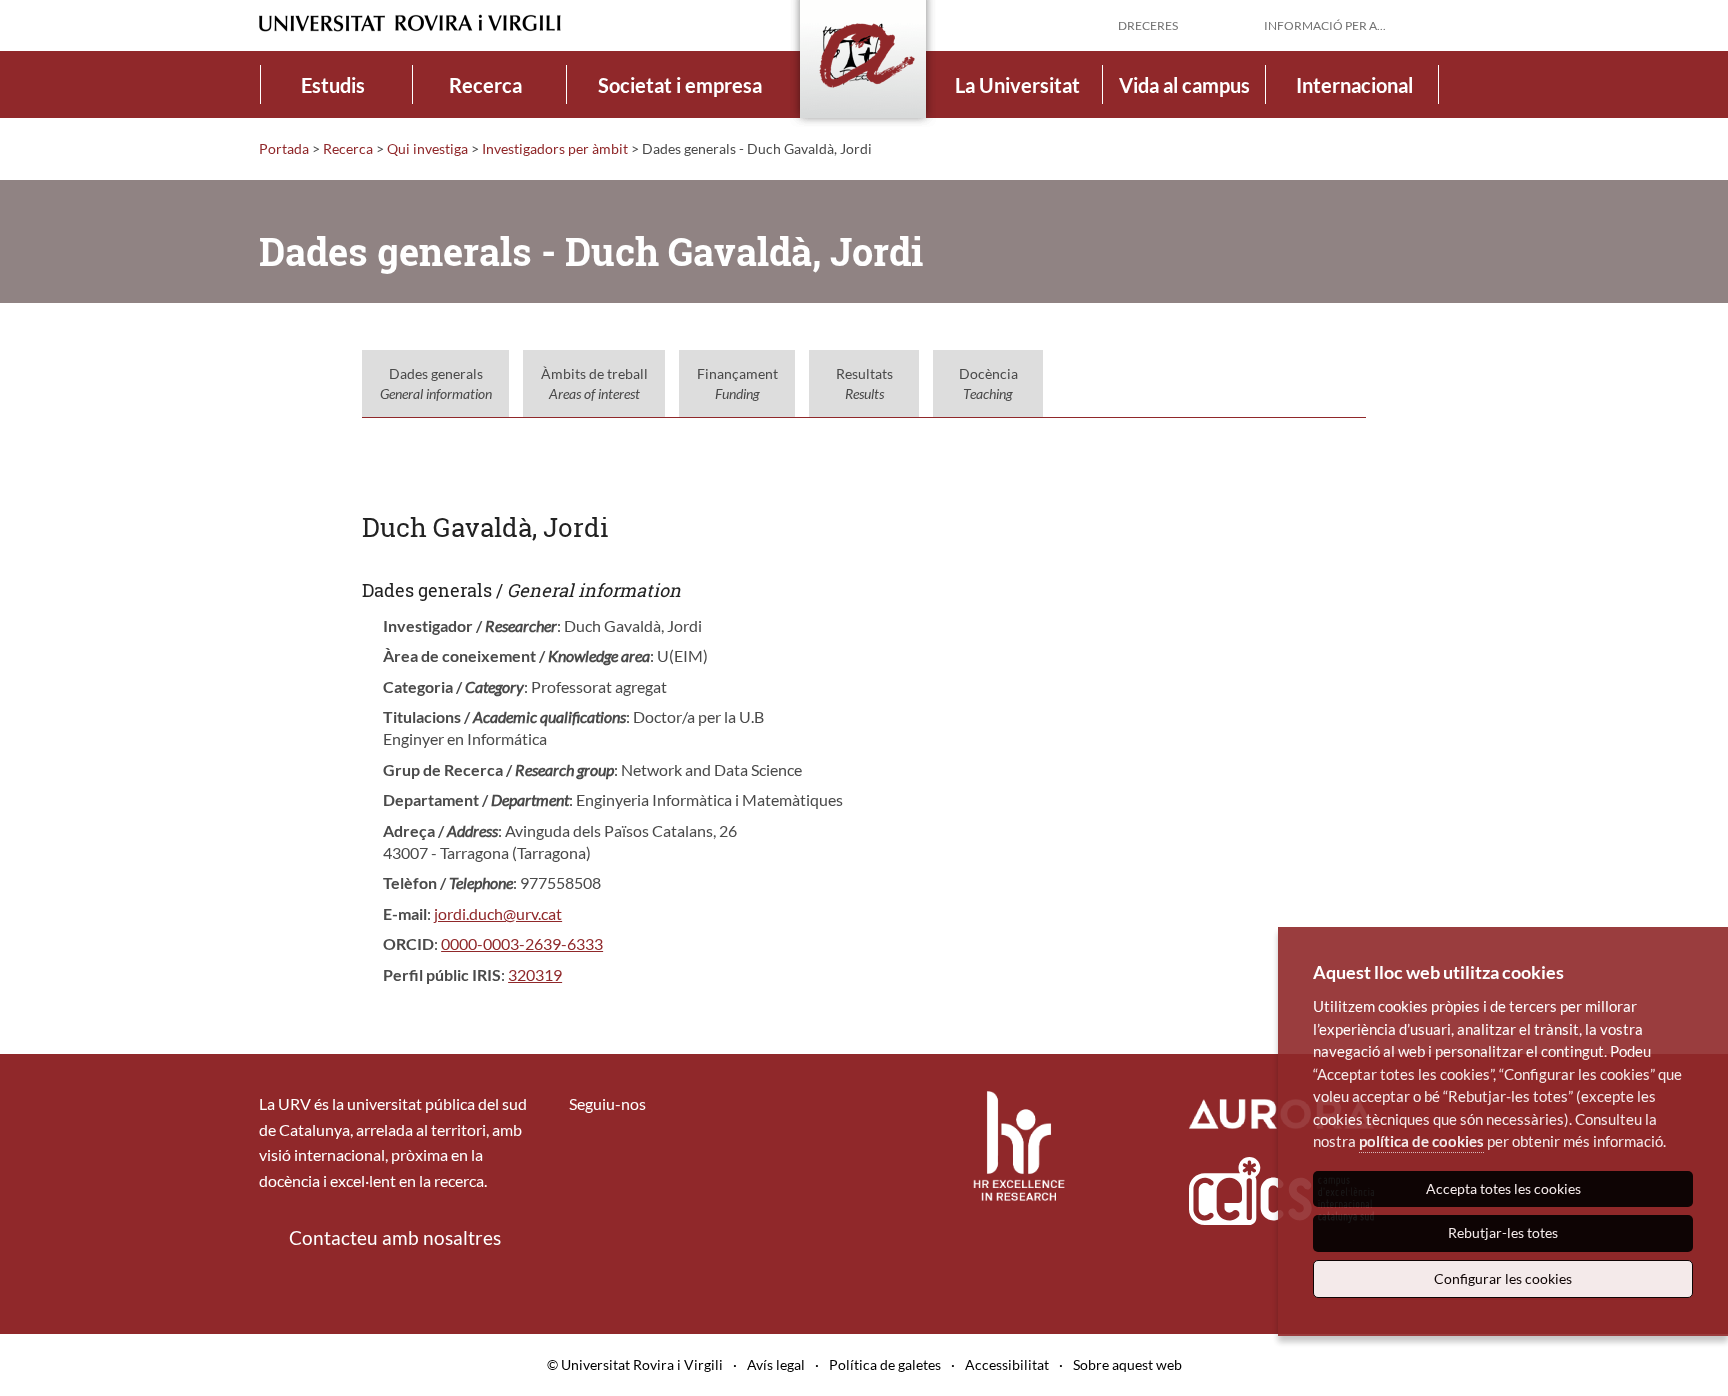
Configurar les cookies (1503, 1278)
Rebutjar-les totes (1503, 1232)
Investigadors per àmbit (555, 148)
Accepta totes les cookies (1503, 1188)
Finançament (737, 383)
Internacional (1354, 85)
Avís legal (776, 1364)
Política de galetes (885, 1364)
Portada (284, 148)
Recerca (485, 85)
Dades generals (436, 383)
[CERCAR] (1453, 24)
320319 (535, 974)
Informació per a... (1325, 25)
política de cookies (1421, 1141)
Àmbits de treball (594, 383)
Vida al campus (1184, 85)
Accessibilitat (1007, 1364)
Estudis (333, 85)
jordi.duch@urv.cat (498, 913)
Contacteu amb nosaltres (395, 1237)
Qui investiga (427, 148)
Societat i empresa (680, 85)
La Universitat (1017, 85)
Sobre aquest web (1127, 1364)
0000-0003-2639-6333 (522, 943)
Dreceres (1148, 25)
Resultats (864, 383)
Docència (988, 383)
